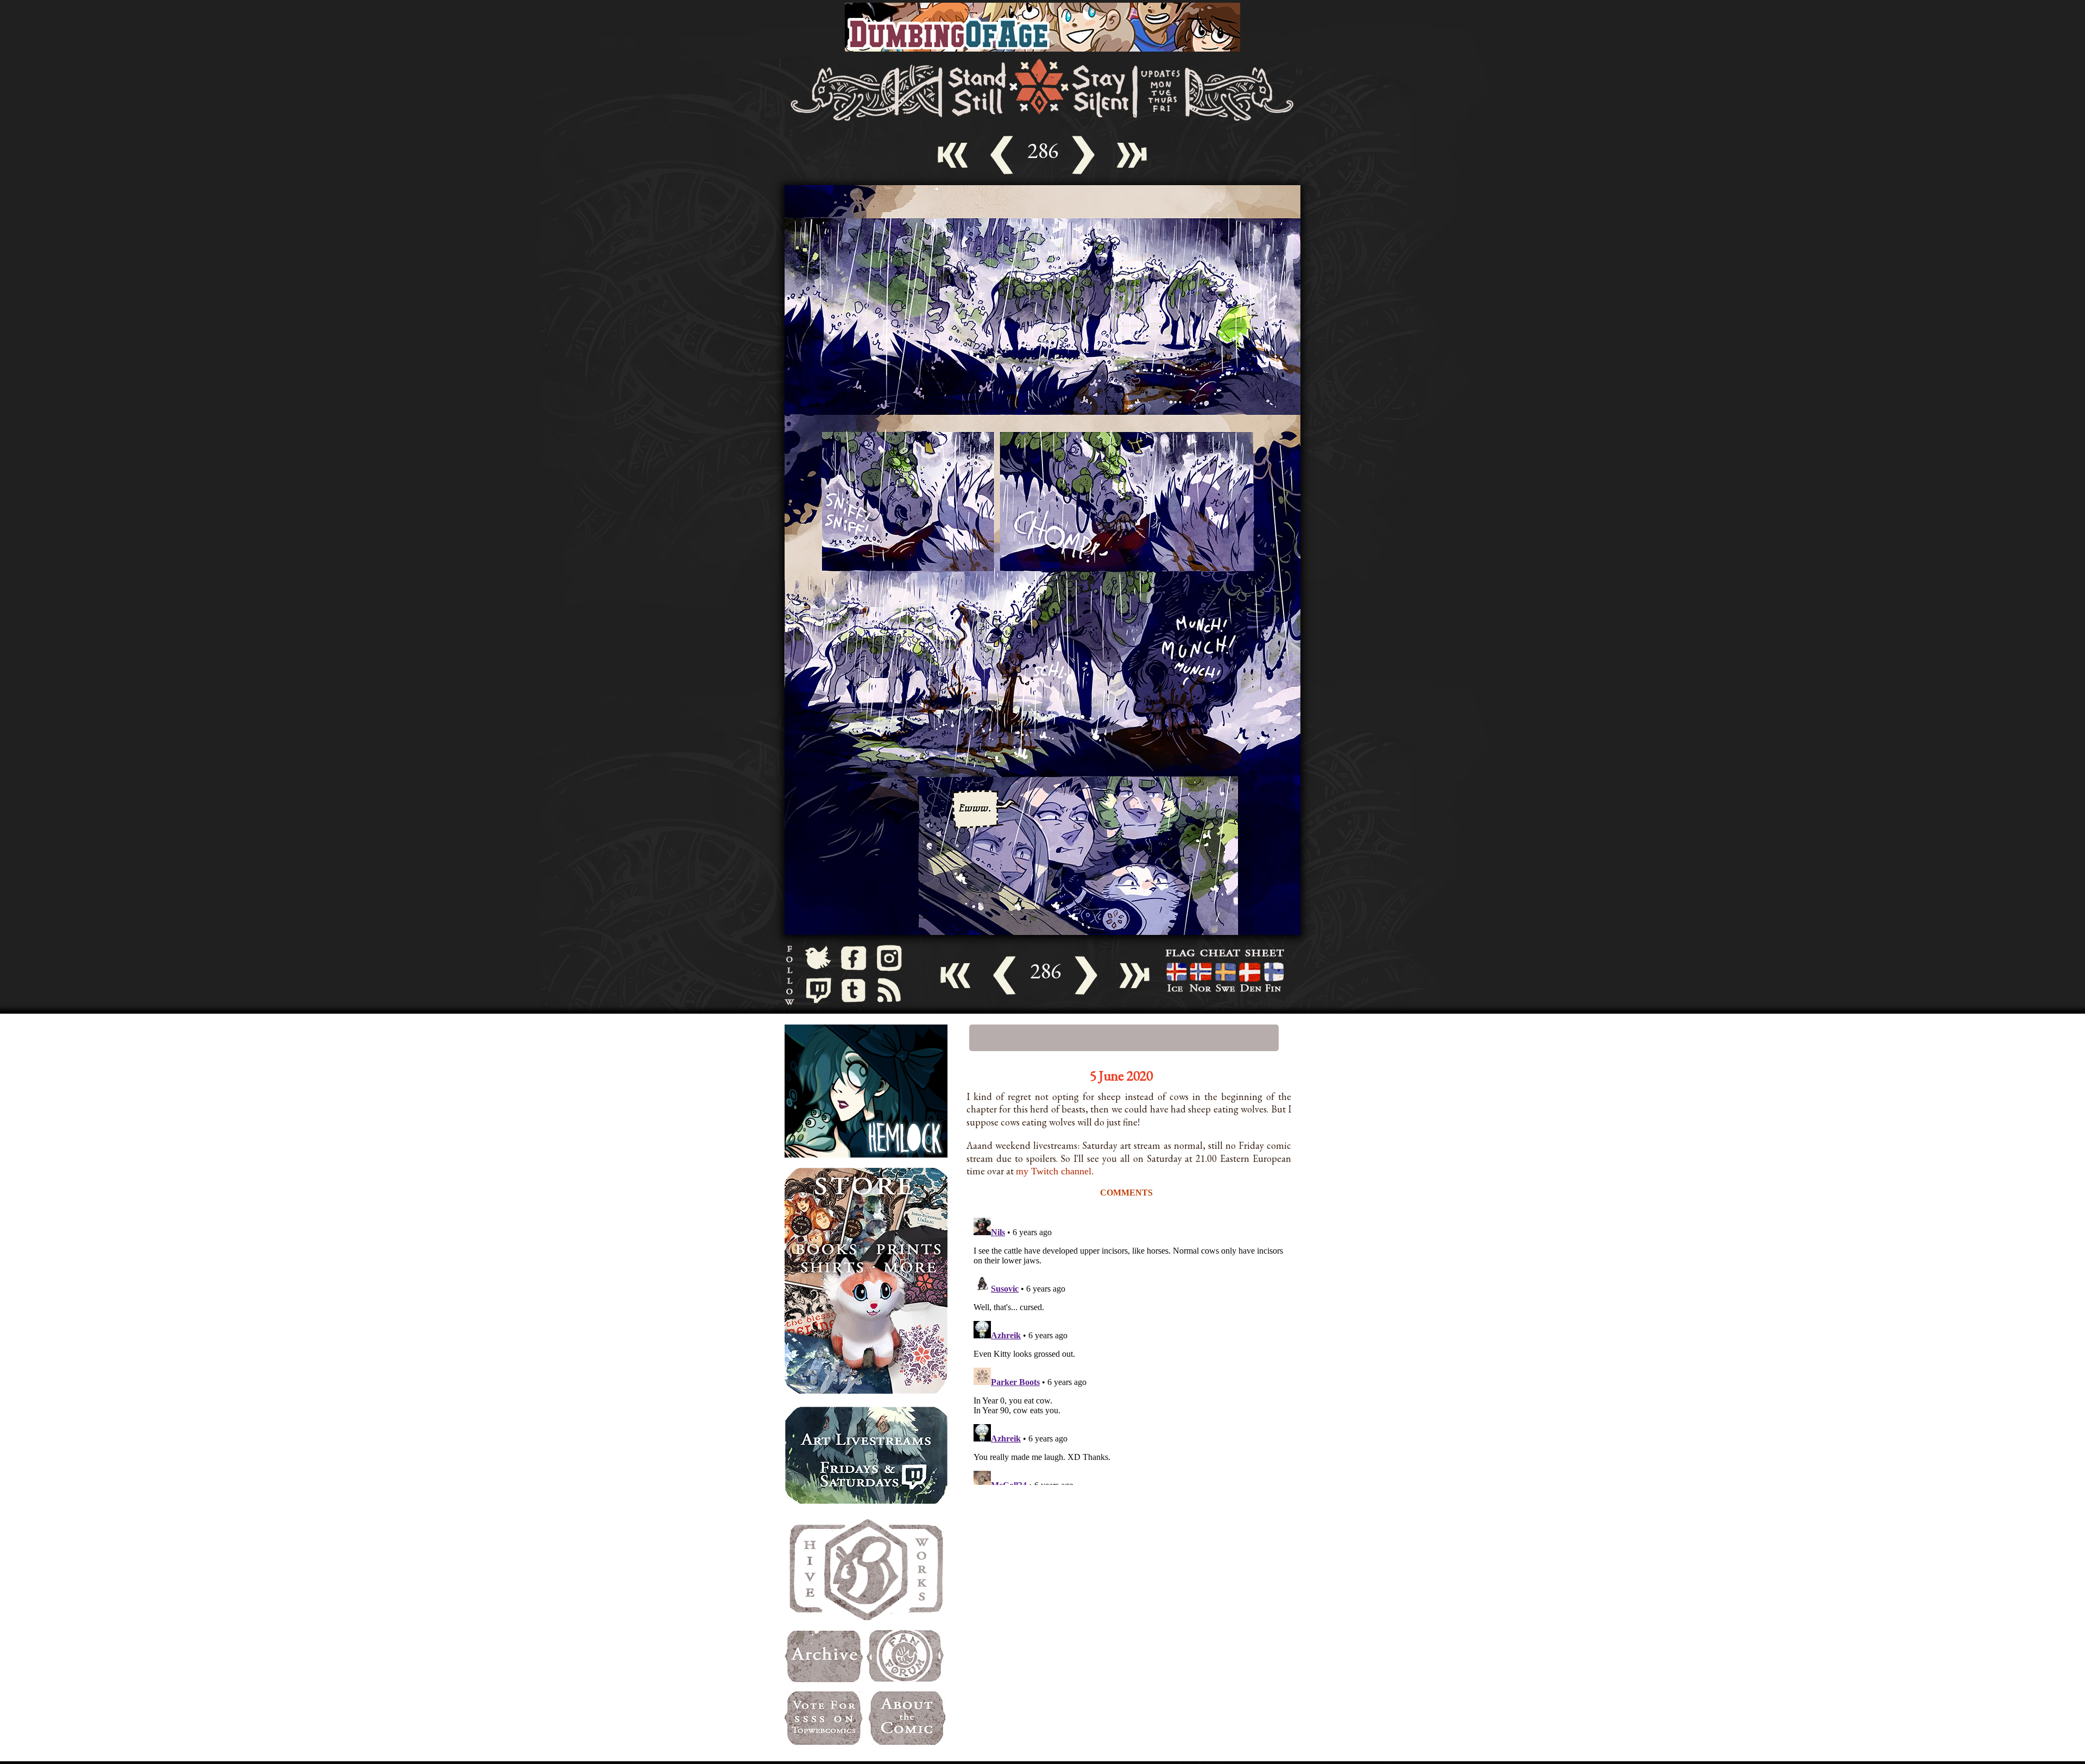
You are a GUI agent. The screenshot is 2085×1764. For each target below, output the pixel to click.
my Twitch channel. (1055, 1171)
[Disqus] (1129, 1349)
